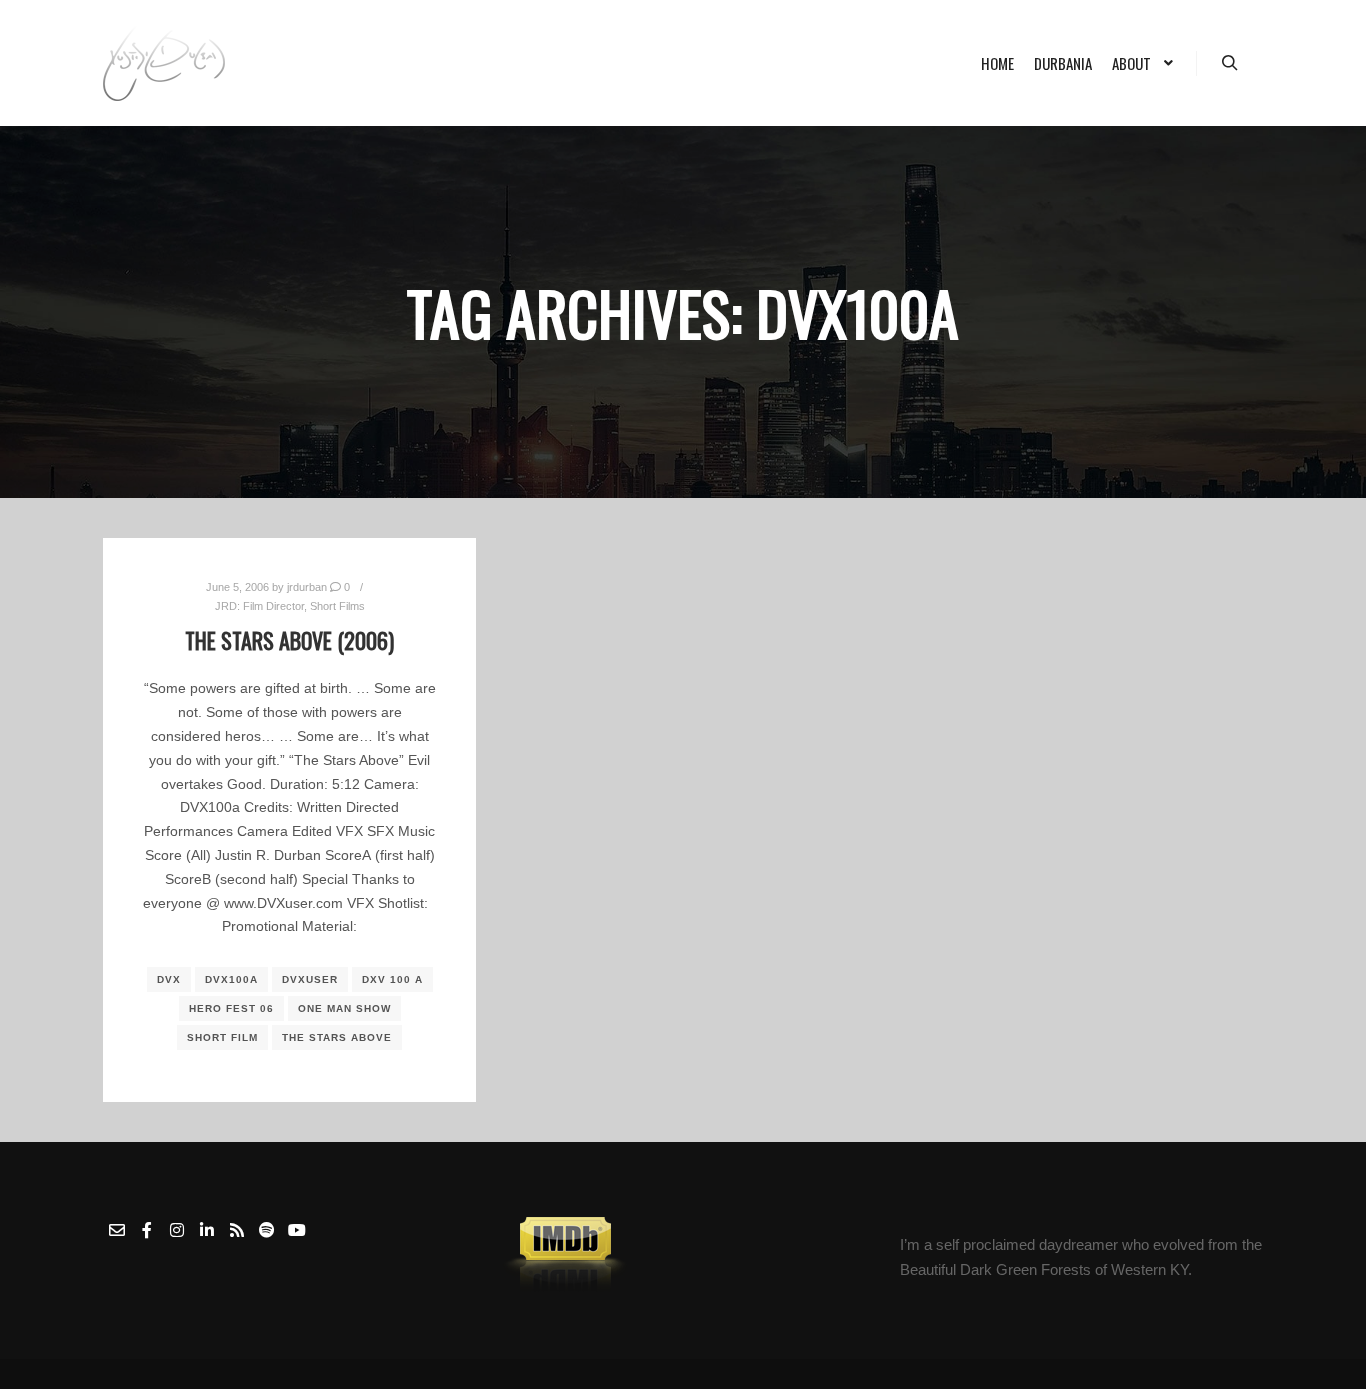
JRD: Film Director (259, 606)
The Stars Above (337, 1037)
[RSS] (237, 1230)
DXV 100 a (392, 979)
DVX (169, 979)
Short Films (337, 606)
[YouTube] (297, 1230)
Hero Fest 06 (231, 1008)
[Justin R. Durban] (164, 63)
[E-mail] (117, 1230)
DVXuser (310, 979)
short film (222, 1037)
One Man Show (344, 1008)
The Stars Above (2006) (289, 640)
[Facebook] (147, 1230)
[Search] (1230, 63)
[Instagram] (177, 1230)
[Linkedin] (207, 1230)
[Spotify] (267, 1230)
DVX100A (231, 979)
